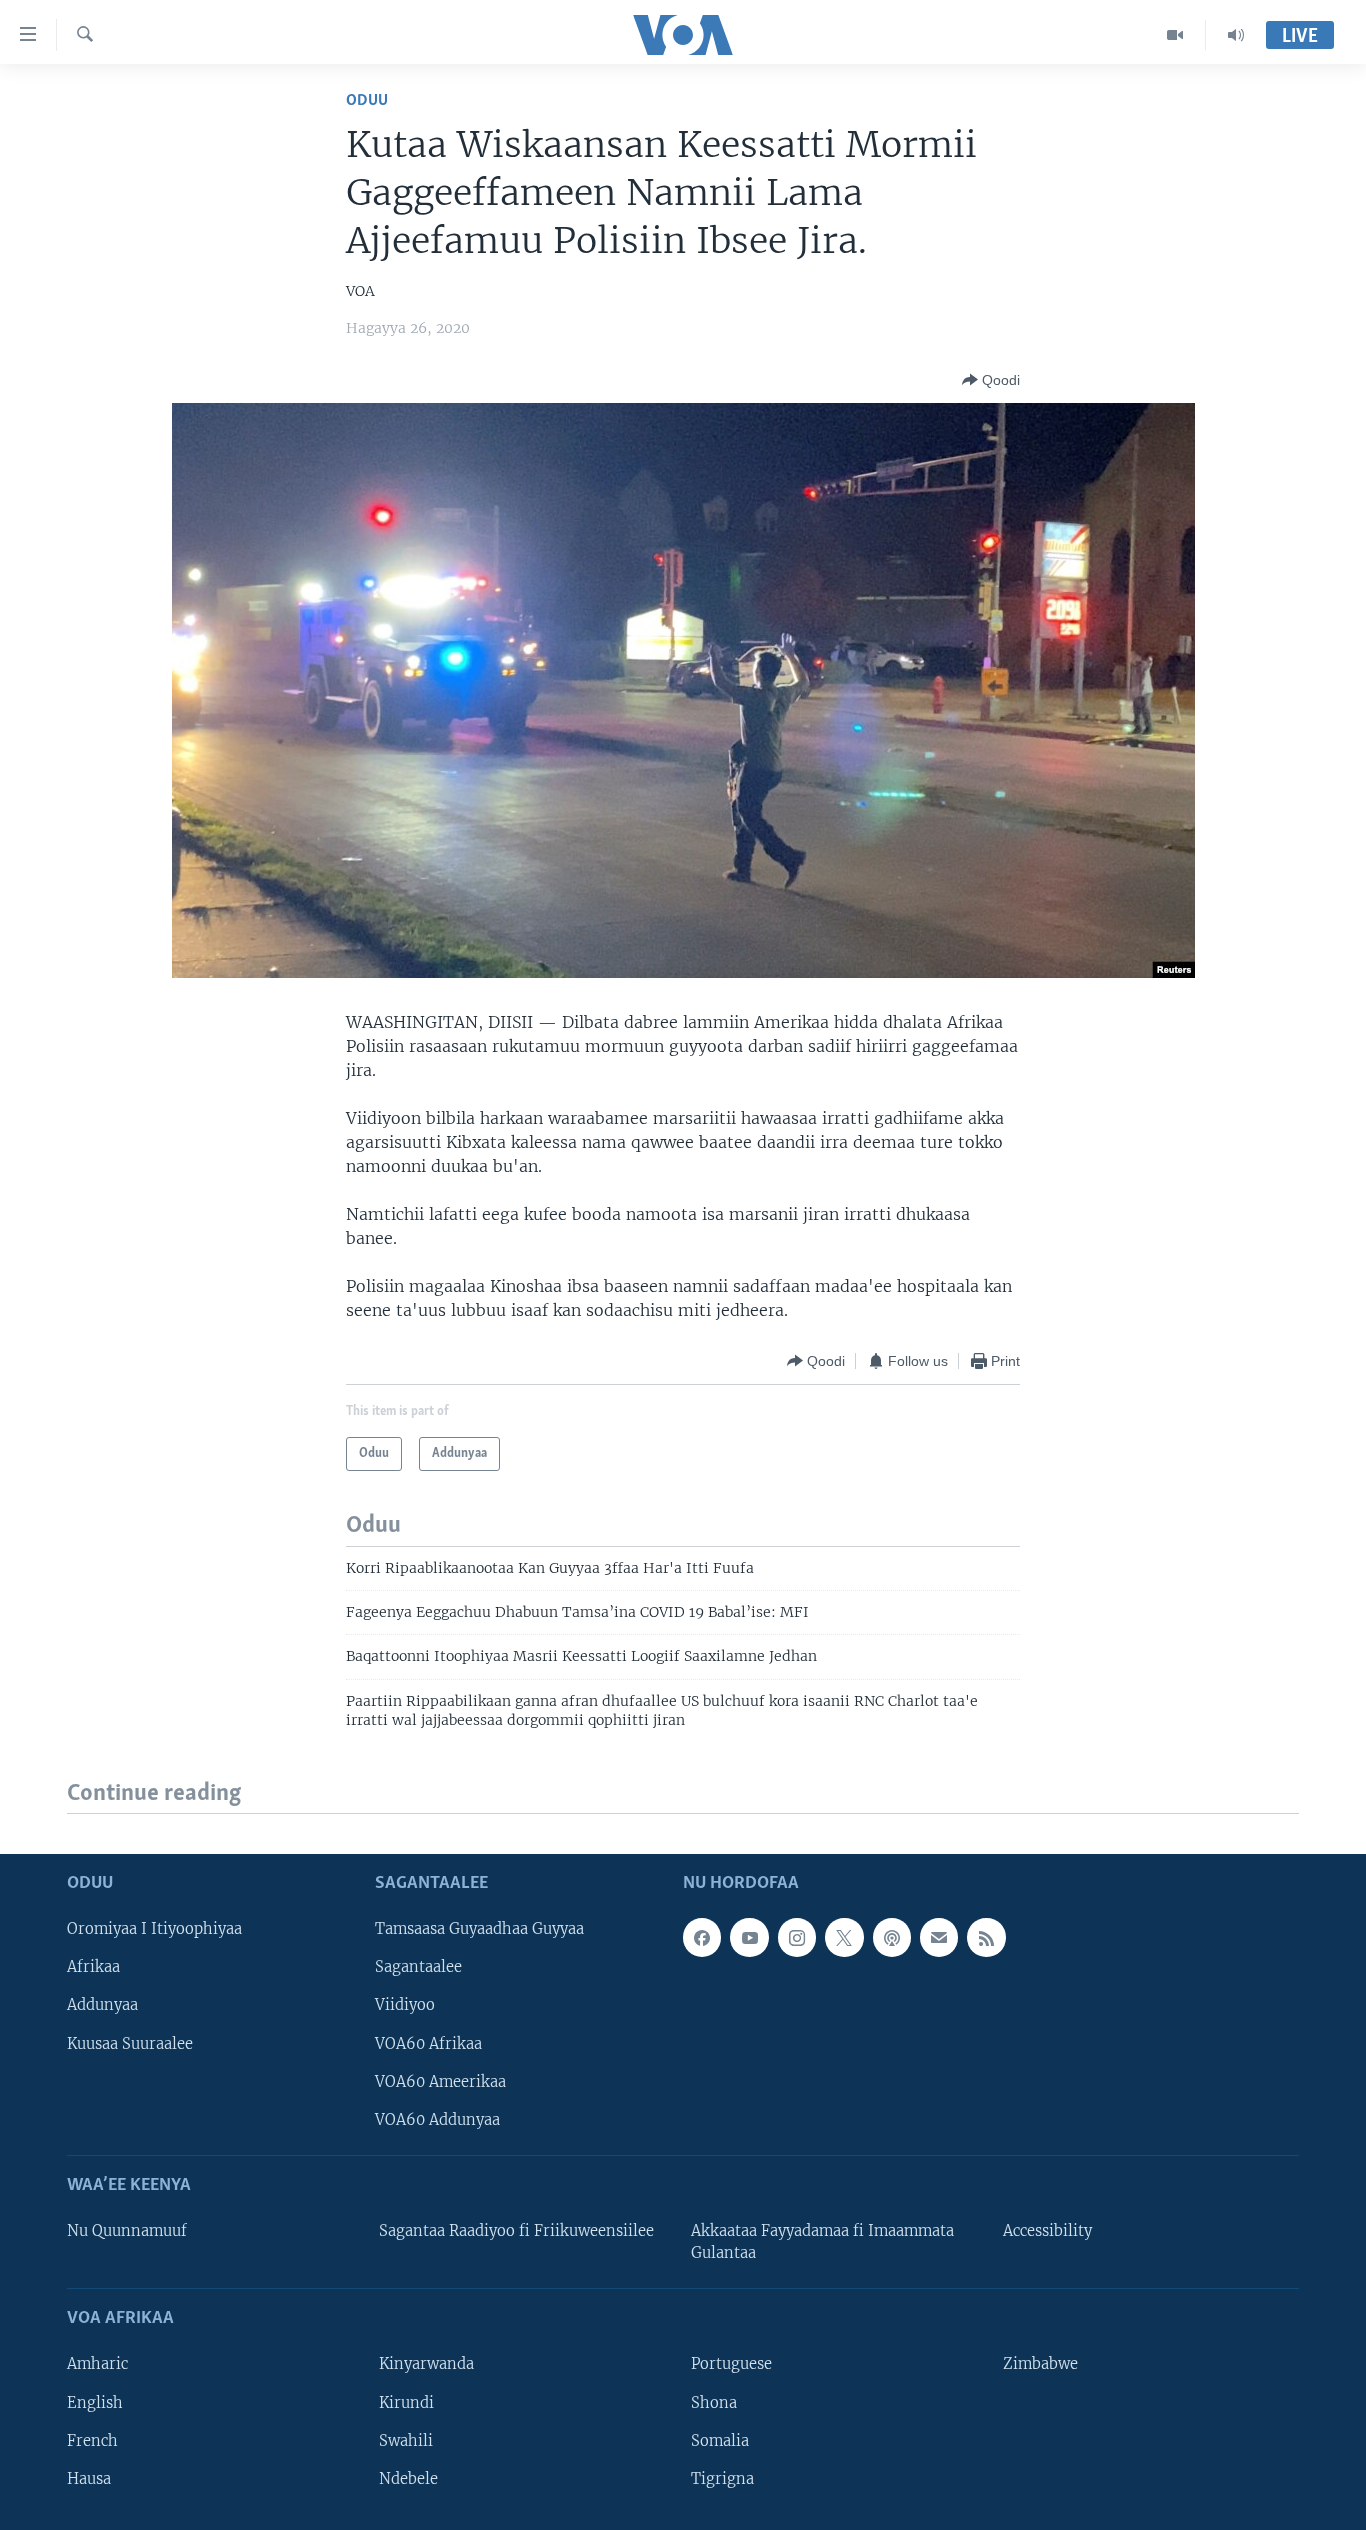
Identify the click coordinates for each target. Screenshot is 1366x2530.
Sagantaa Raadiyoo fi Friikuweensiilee (516, 2231)
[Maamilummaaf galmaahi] (939, 1937)
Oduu (367, 100)
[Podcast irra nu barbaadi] (892, 1937)
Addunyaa (102, 2005)
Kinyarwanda (426, 2364)
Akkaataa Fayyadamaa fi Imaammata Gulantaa (822, 2242)
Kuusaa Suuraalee (130, 2043)
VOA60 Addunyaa (437, 2119)
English (95, 2402)
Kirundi (406, 2402)
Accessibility (1047, 2231)
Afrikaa (93, 1967)
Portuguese (731, 2364)
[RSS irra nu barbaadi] (986, 1937)
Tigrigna (722, 2478)
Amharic (97, 2364)
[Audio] (1236, 35)
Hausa (89, 2478)
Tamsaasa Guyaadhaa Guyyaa (479, 1929)
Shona (714, 2402)
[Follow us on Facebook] (702, 1937)
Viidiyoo (405, 2005)
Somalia (720, 2440)
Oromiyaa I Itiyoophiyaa (154, 1929)
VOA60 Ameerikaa (440, 2081)
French (92, 2440)
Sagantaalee (418, 1967)
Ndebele (408, 2478)
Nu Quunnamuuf (127, 2231)
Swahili (406, 2440)
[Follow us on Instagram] (797, 1937)
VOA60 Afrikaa (428, 2043)
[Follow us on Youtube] (749, 1937)
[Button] (991, 380)
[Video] (1175, 35)
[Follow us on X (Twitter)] (844, 1937)
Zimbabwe (1040, 2364)
